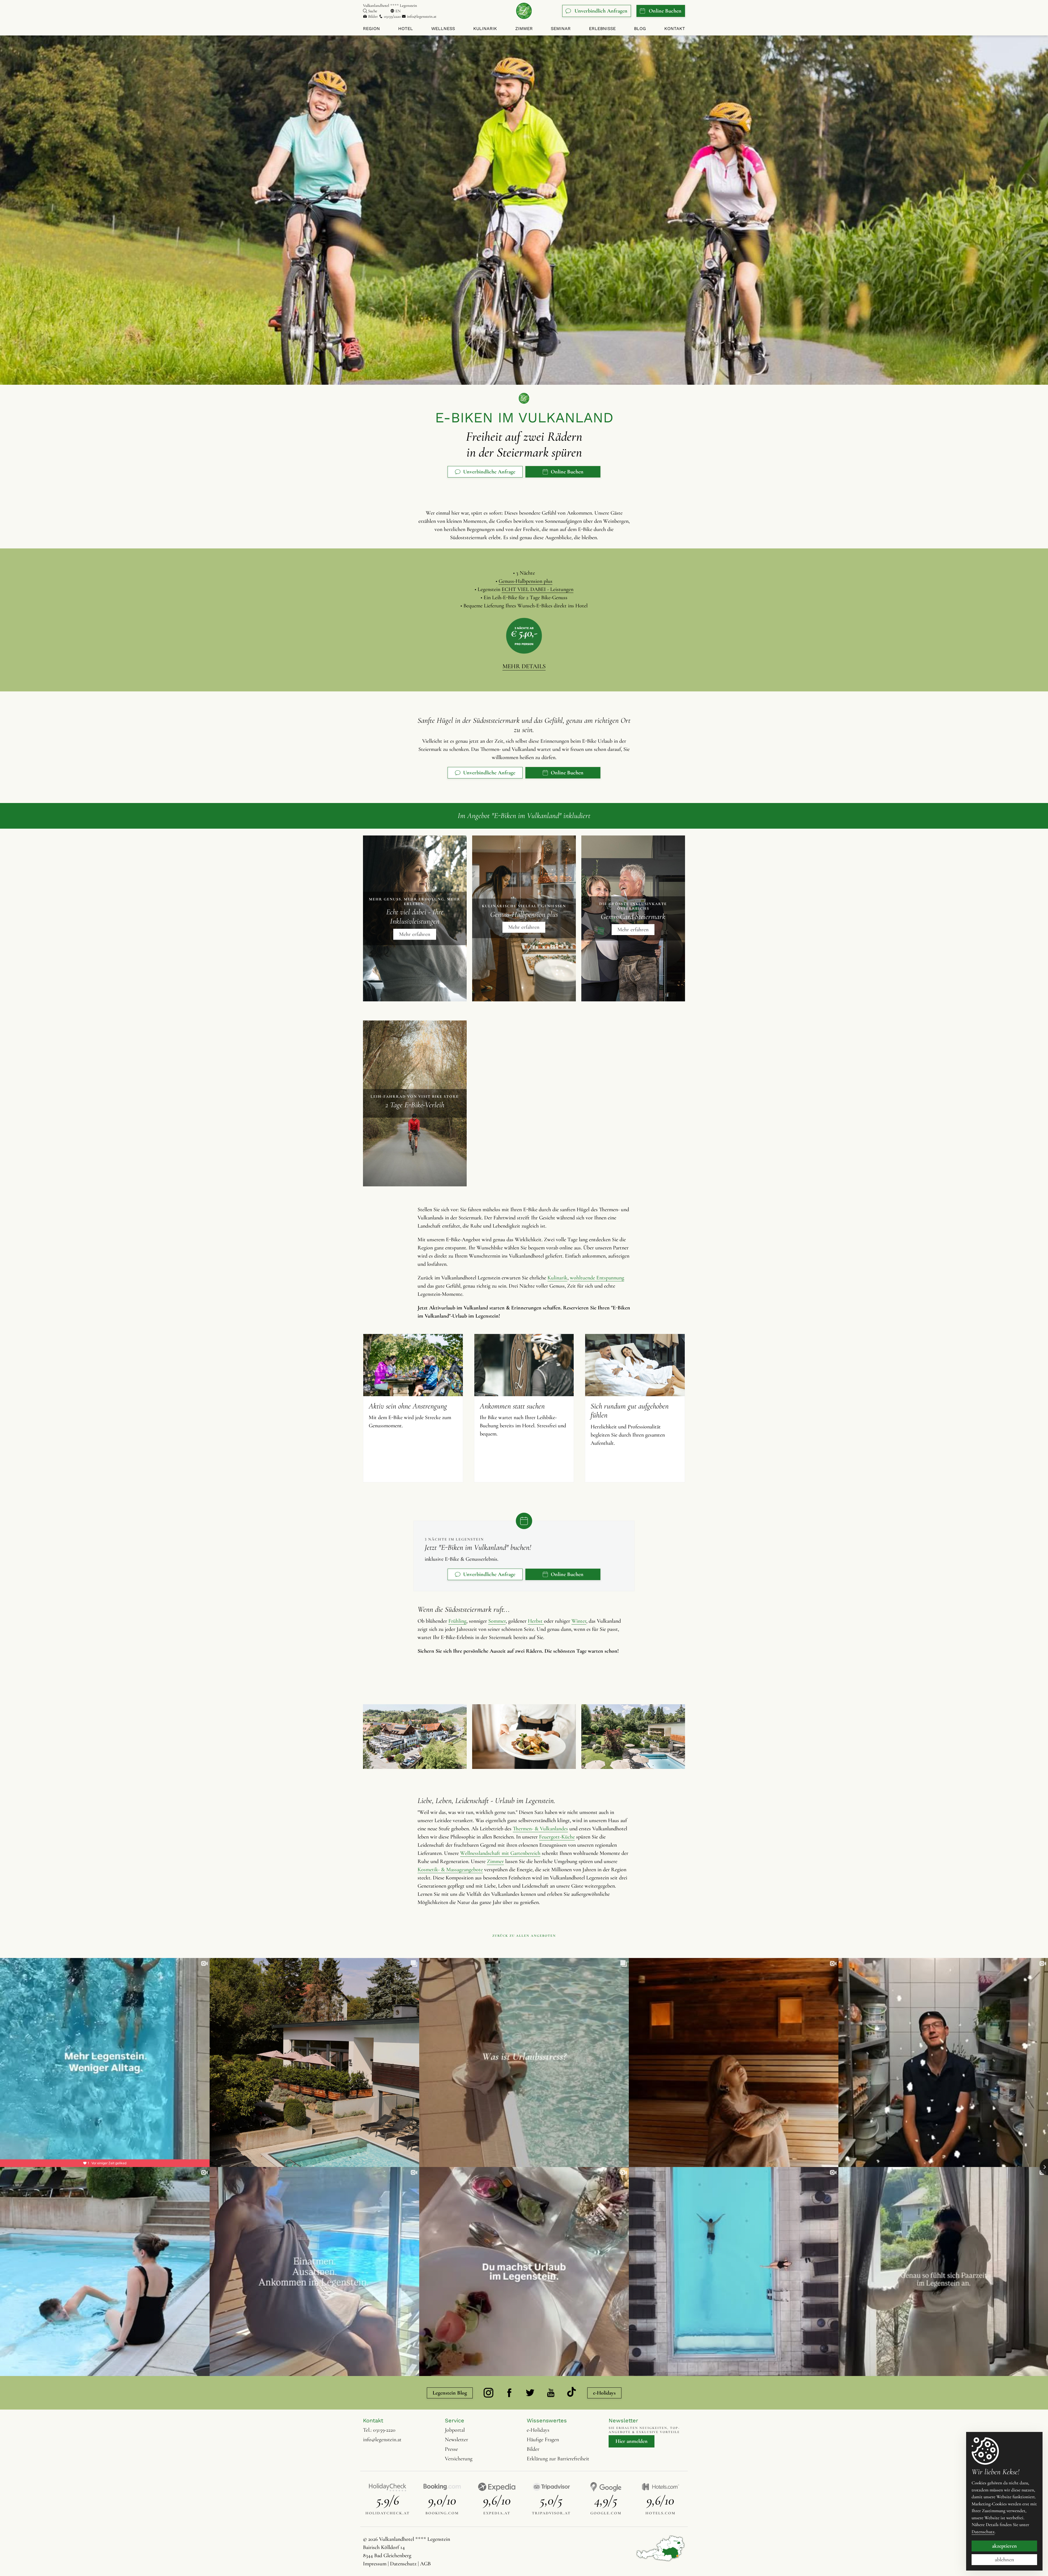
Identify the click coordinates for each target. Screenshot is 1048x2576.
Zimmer (524, 29)
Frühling (457, 1621)
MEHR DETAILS (524, 666)
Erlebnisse (602, 29)
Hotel (406, 29)
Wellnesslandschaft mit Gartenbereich (500, 1853)
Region (371, 29)
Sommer (497, 1621)
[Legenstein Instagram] (489, 2393)
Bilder (373, 16)
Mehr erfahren (415, 934)
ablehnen (1004, 2560)
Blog (640, 29)
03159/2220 (392, 16)
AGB (425, 2564)
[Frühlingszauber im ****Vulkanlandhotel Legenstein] (415, 1737)
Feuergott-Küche (557, 1837)
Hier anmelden (632, 2441)
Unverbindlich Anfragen (601, 11)
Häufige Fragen (543, 2440)
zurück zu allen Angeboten (524, 1936)
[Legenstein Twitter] (530, 2393)
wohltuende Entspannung (597, 1278)
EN (398, 11)
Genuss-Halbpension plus (526, 581)
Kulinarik (485, 29)
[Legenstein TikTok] (571, 2393)
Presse (451, 2449)
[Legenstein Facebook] (509, 2393)
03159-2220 (384, 2430)
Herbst (536, 1621)
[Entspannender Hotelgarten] (633, 1737)
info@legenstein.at (421, 16)
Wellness (443, 29)
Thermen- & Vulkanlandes (540, 1829)
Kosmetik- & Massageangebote (450, 1870)
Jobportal (455, 2430)
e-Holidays (604, 2393)
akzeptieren (1004, 2546)
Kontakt (675, 29)
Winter (579, 1621)
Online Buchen (665, 11)
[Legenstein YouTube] (551, 2393)
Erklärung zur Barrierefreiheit (558, 2459)
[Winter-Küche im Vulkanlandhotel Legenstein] (524, 1737)
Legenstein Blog (450, 2393)
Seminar (561, 29)
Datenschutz (403, 2564)
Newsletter (456, 2440)
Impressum (375, 2564)
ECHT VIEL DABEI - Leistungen (538, 589)
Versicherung (459, 2459)
